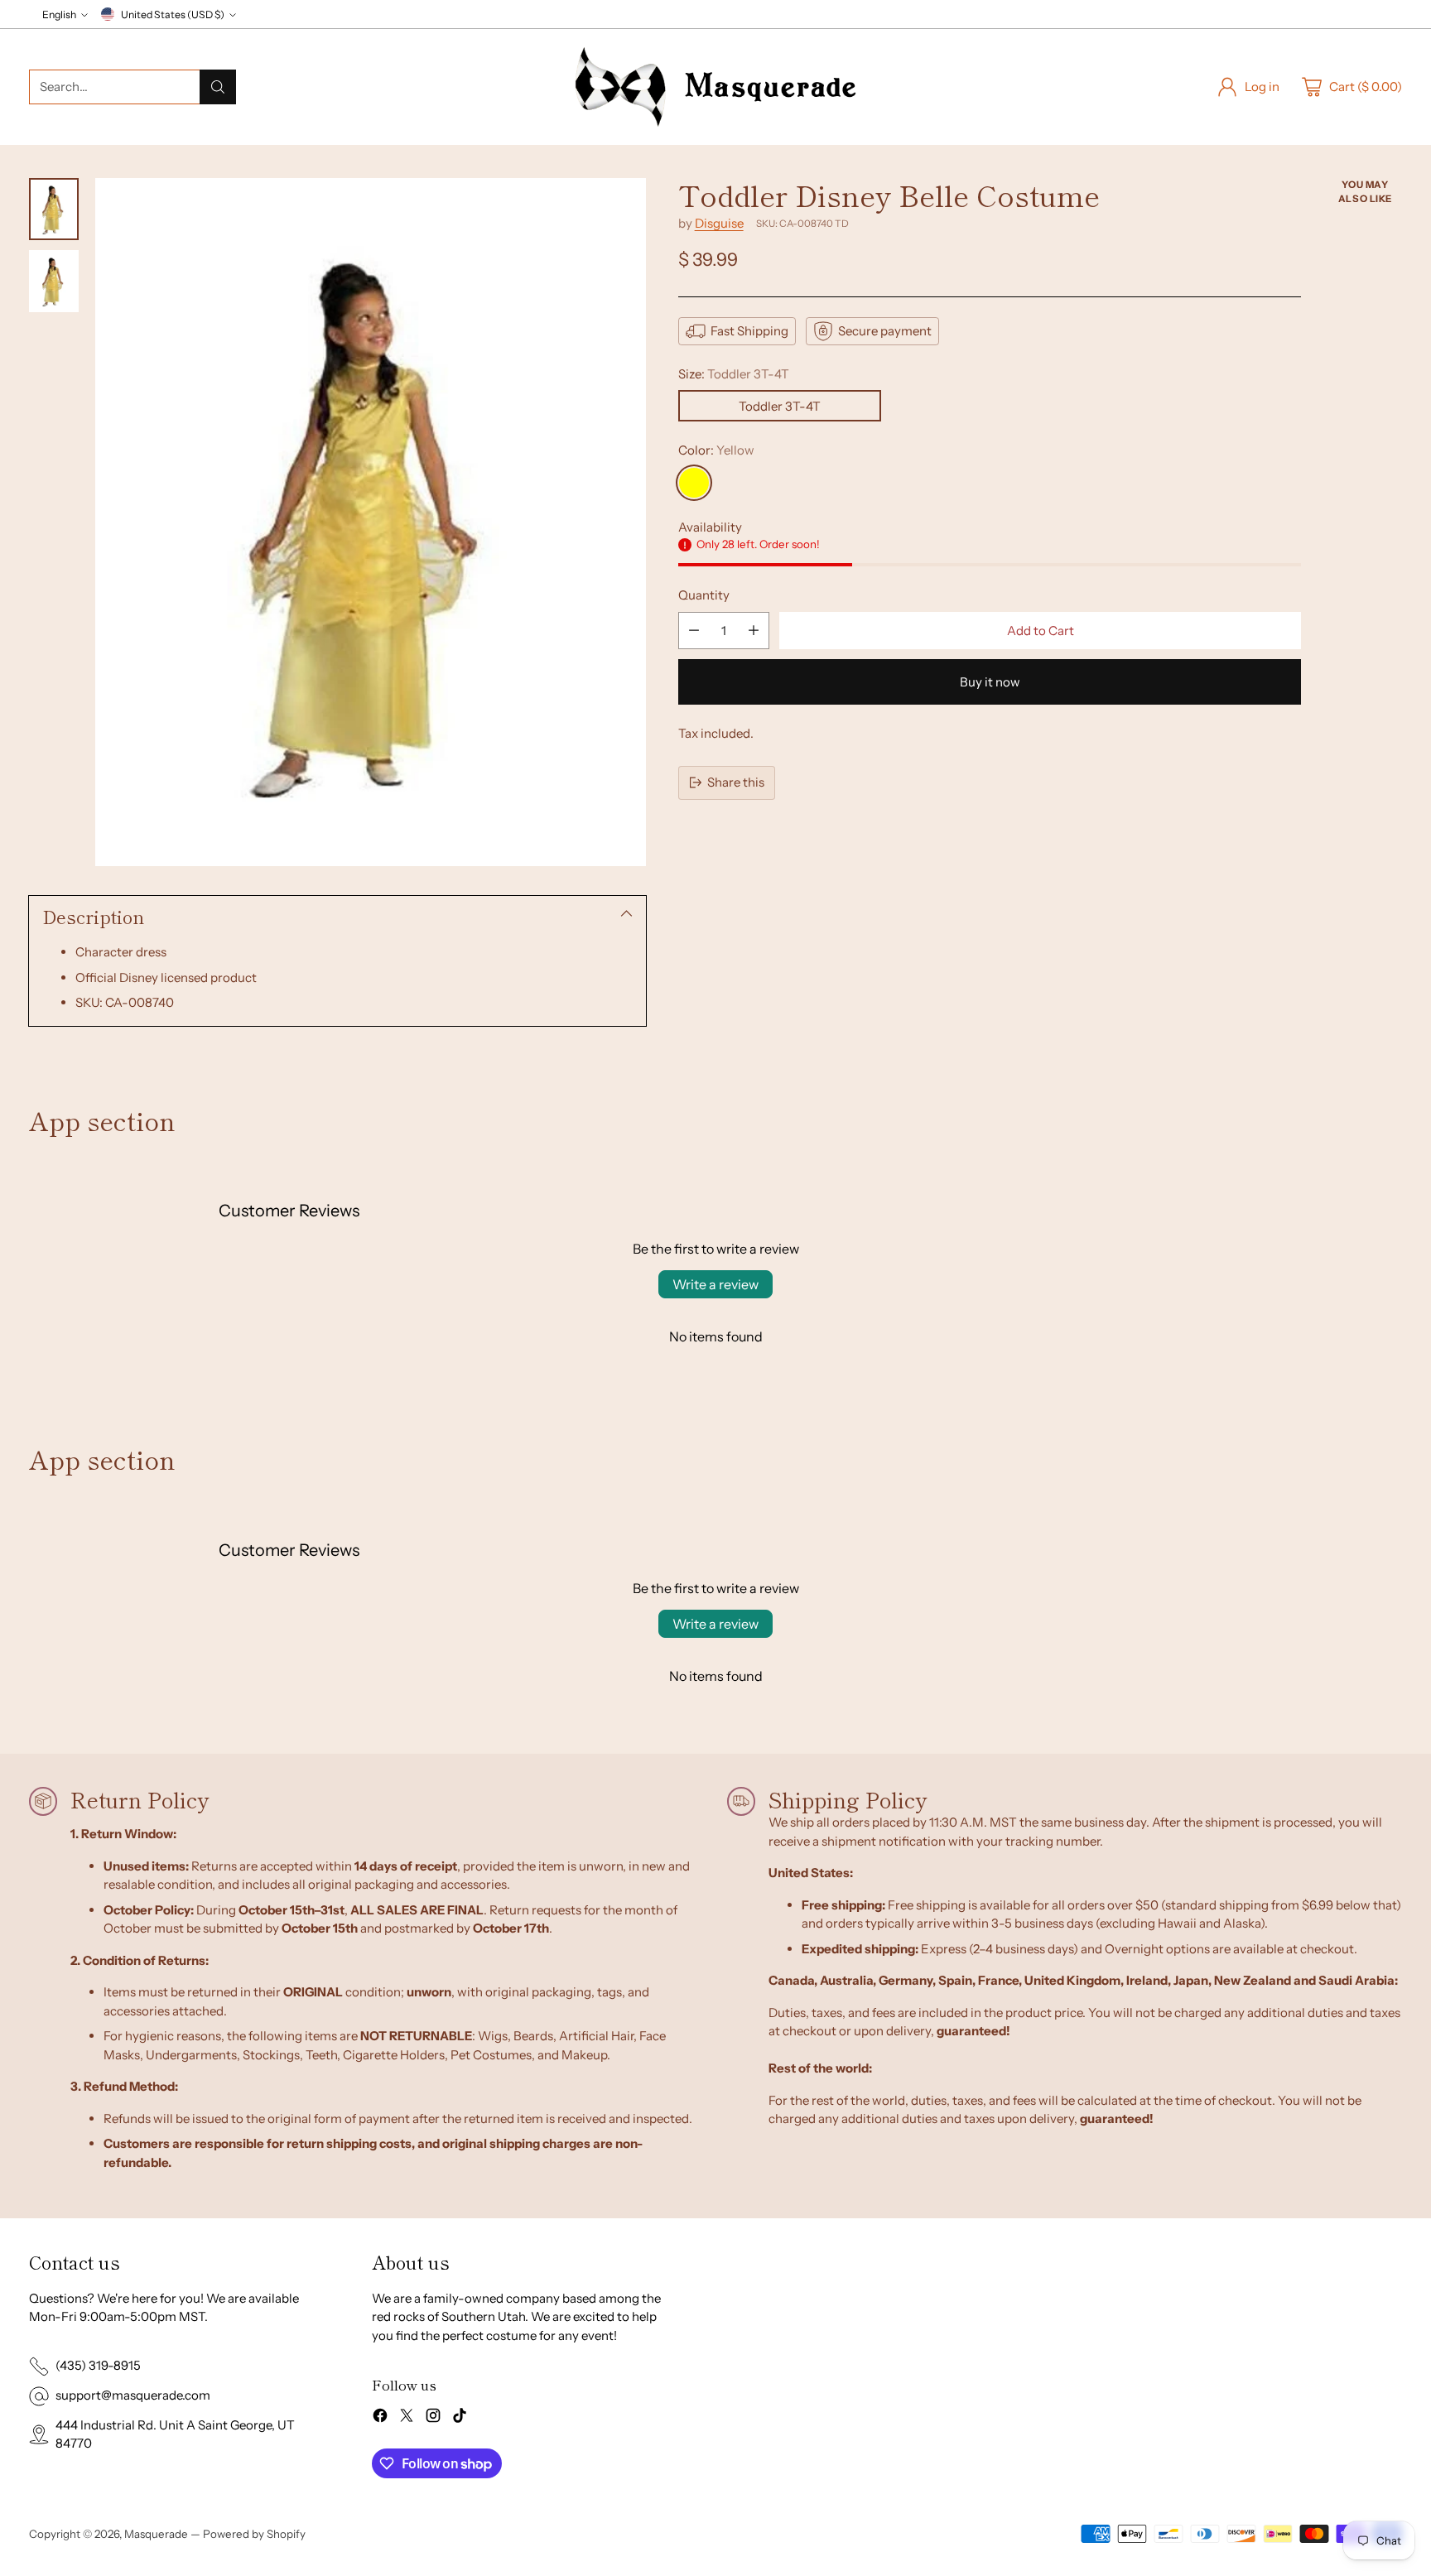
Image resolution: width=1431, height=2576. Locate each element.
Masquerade (156, 2534)
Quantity (704, 595)
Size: (734, 374)
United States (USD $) (173, 14)
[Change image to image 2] (54, 281)
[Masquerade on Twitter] (407, 2418)
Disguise (719, 223)
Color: (716, 450)
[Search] (218, 87)
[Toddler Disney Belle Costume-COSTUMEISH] (371, 522)
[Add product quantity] (754, 631)
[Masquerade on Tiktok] (460, 2418)
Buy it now (990, 682)
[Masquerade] (715, 87)
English (59, 14)
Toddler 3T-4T (780, 406)
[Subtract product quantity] (694, 631)
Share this (736, 782)
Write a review (715, 1284)
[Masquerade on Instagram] (433, 2418)
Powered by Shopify (254, 2534)
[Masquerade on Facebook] (380, 2418)
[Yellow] (694, 483)
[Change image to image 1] (54, 209)
